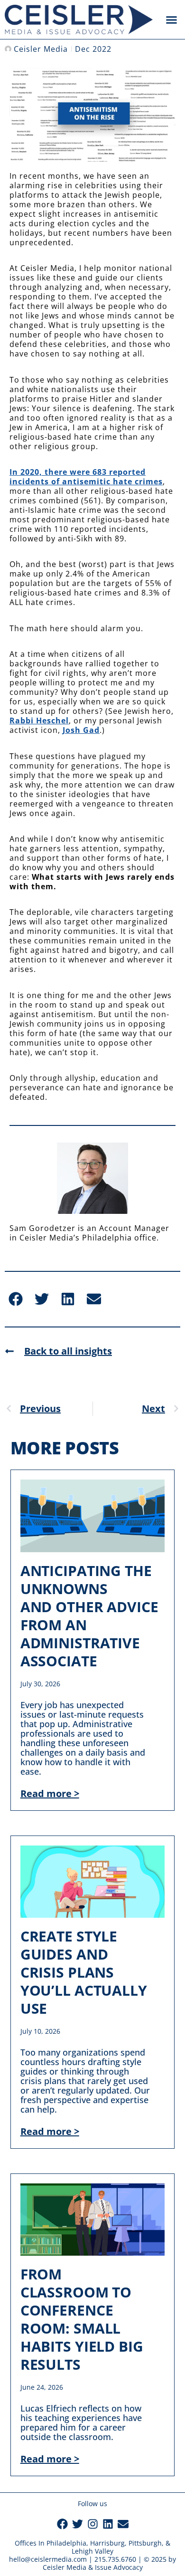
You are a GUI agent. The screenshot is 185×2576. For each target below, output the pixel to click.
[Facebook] (62, 2524)
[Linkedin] (108, 2524)
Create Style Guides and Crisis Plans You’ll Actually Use (84, 1972)
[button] (172, 19)
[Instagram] (93, 2524)
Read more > (50, 1793)
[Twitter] (78, 2524)
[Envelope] (123, 2524)
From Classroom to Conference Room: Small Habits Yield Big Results (82, 2319)
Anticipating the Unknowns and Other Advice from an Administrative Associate (89, 1616)
